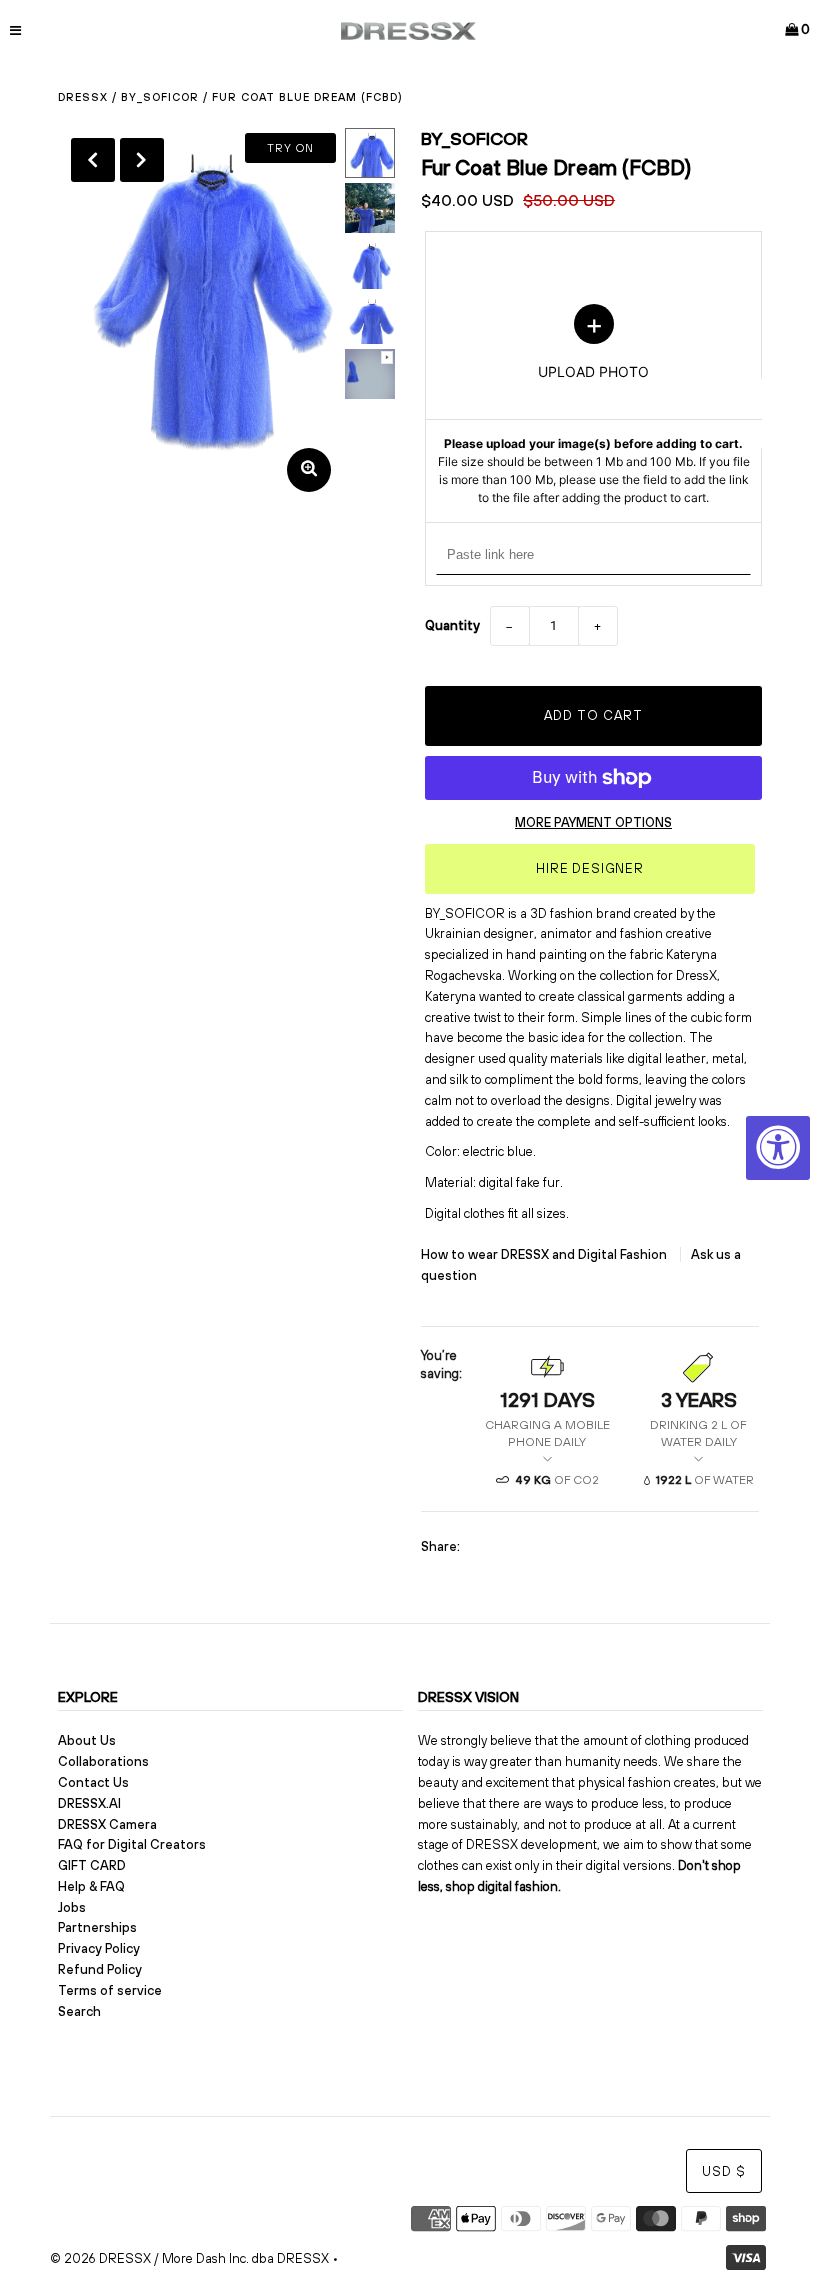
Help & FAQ (91, 1886)
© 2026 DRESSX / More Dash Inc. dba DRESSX (189, 2258)
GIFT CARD (92, 1865)
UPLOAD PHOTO (594, 405)
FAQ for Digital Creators (132, 1844)
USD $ (724, 2171)
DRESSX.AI (89, 1803)
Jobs (72, 1907)
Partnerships (97, 1927)
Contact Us (93, 1782)
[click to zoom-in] (309, 470)
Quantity (452, 625)
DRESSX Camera (107, 1824)
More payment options (593, 822)
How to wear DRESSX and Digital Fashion (545, 1254)
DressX (83, 97)
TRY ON (290, 148)
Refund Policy (100, 1969)
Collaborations (103, 1761)
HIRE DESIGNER (590, 868)
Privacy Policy (99, 1948)
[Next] (142, 160)
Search (79, 2011)
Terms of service (110, 1990)
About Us (87, 1740)
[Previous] (93, 160)
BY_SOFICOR (160, 97)
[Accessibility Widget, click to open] (778, 1148)
